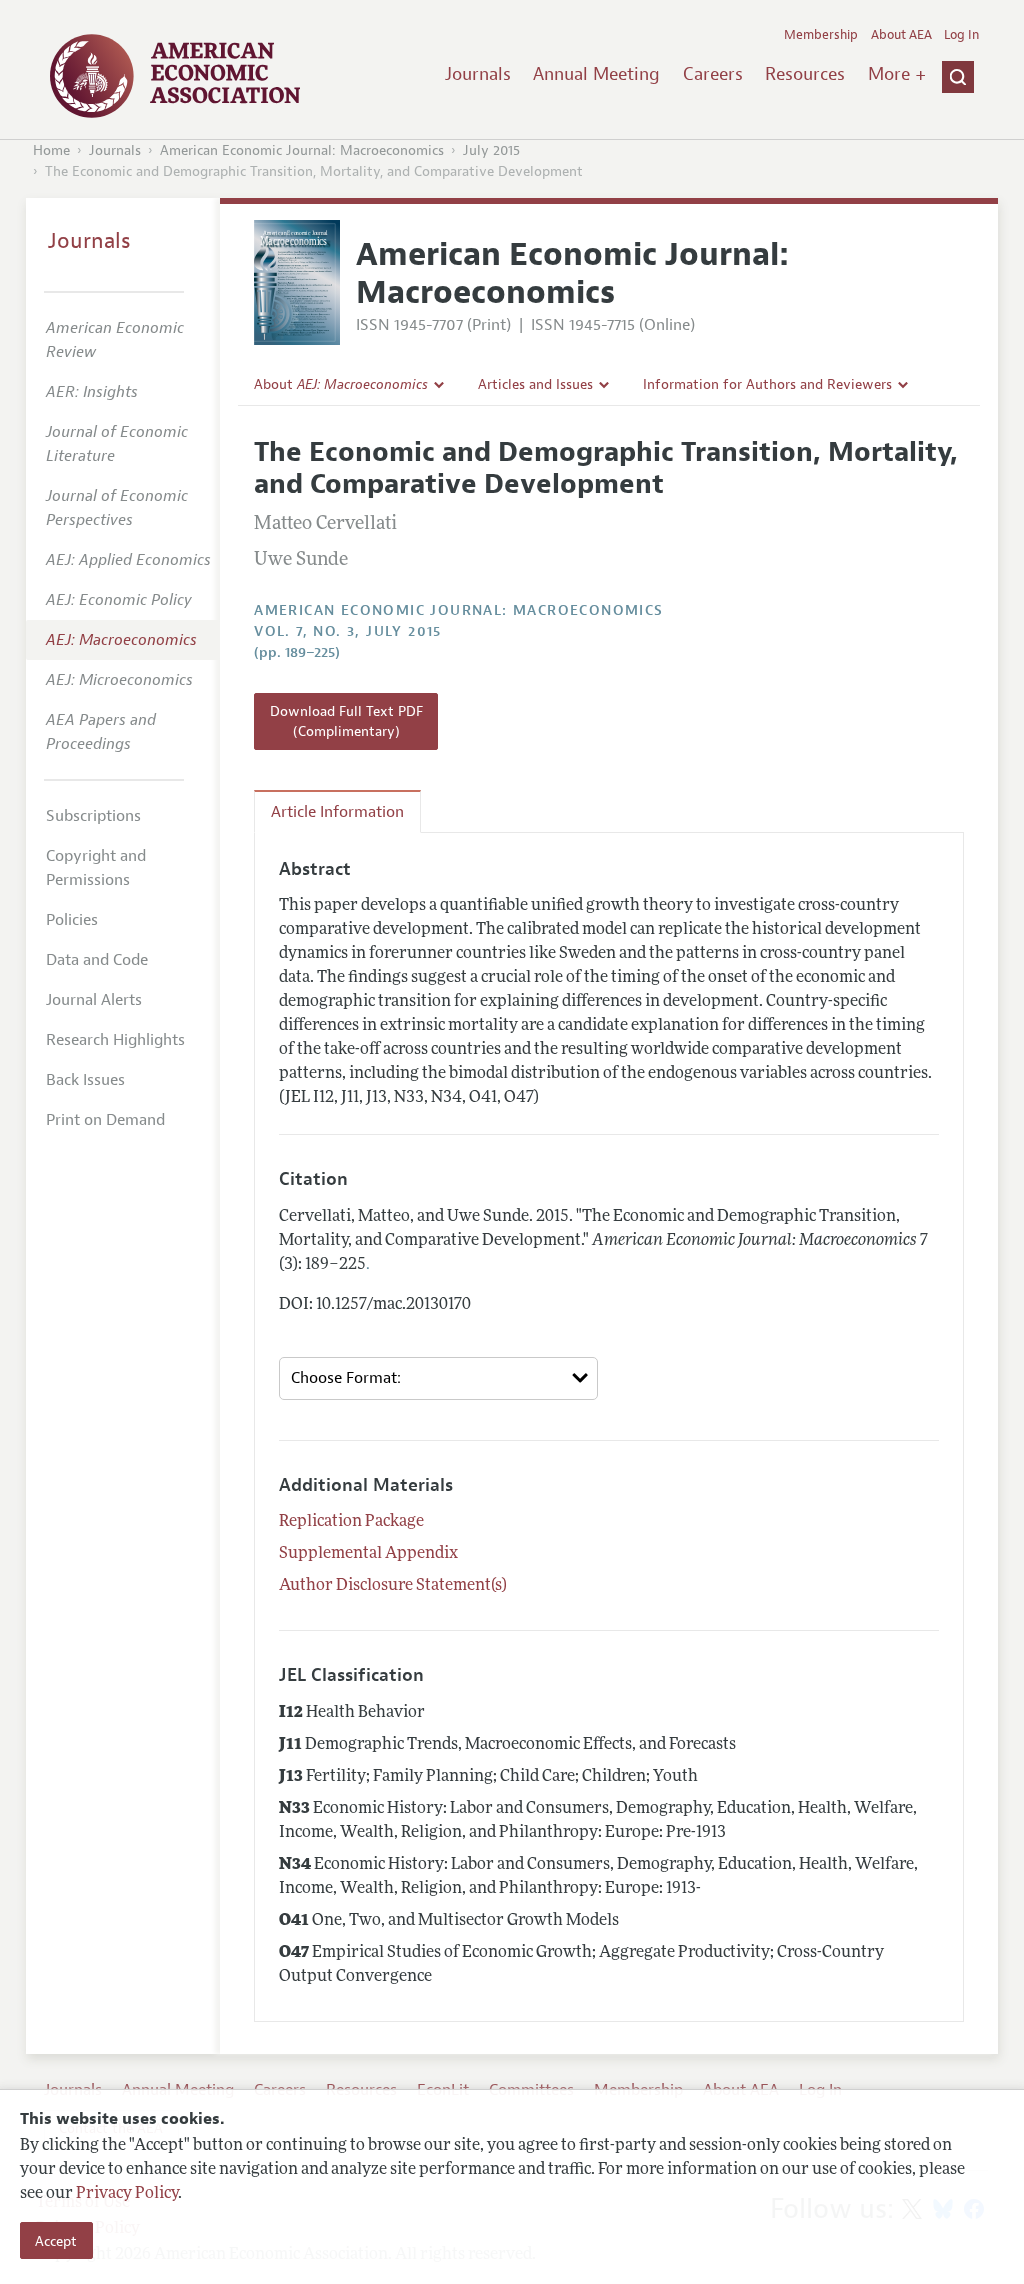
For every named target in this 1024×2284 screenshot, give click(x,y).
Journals (478, 74)
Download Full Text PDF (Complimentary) (346, 721)
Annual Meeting (596, 74)
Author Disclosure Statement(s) (393, 1586)
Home (51, 150)
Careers (713, 74)
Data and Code (97, 960)
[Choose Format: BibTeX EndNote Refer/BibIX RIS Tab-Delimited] (438, 1378)
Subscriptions (93, 816)
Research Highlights (115, 1040)
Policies (72, 920)
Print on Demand (105, 1120)
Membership (821, 35)
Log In (961, 35)
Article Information (337, 812)
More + (897, 74)
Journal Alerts (94, 1000)
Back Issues (85, 1080)
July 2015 (491, 150)
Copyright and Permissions (96, 868)
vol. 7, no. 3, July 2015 (348, 631)
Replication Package (351, 1522)
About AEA (901, 35)
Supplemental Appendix (368, 1554)
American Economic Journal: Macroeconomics (302, 150)
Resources (805, 74)
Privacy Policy (127, 2194)
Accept (56, 2241)
